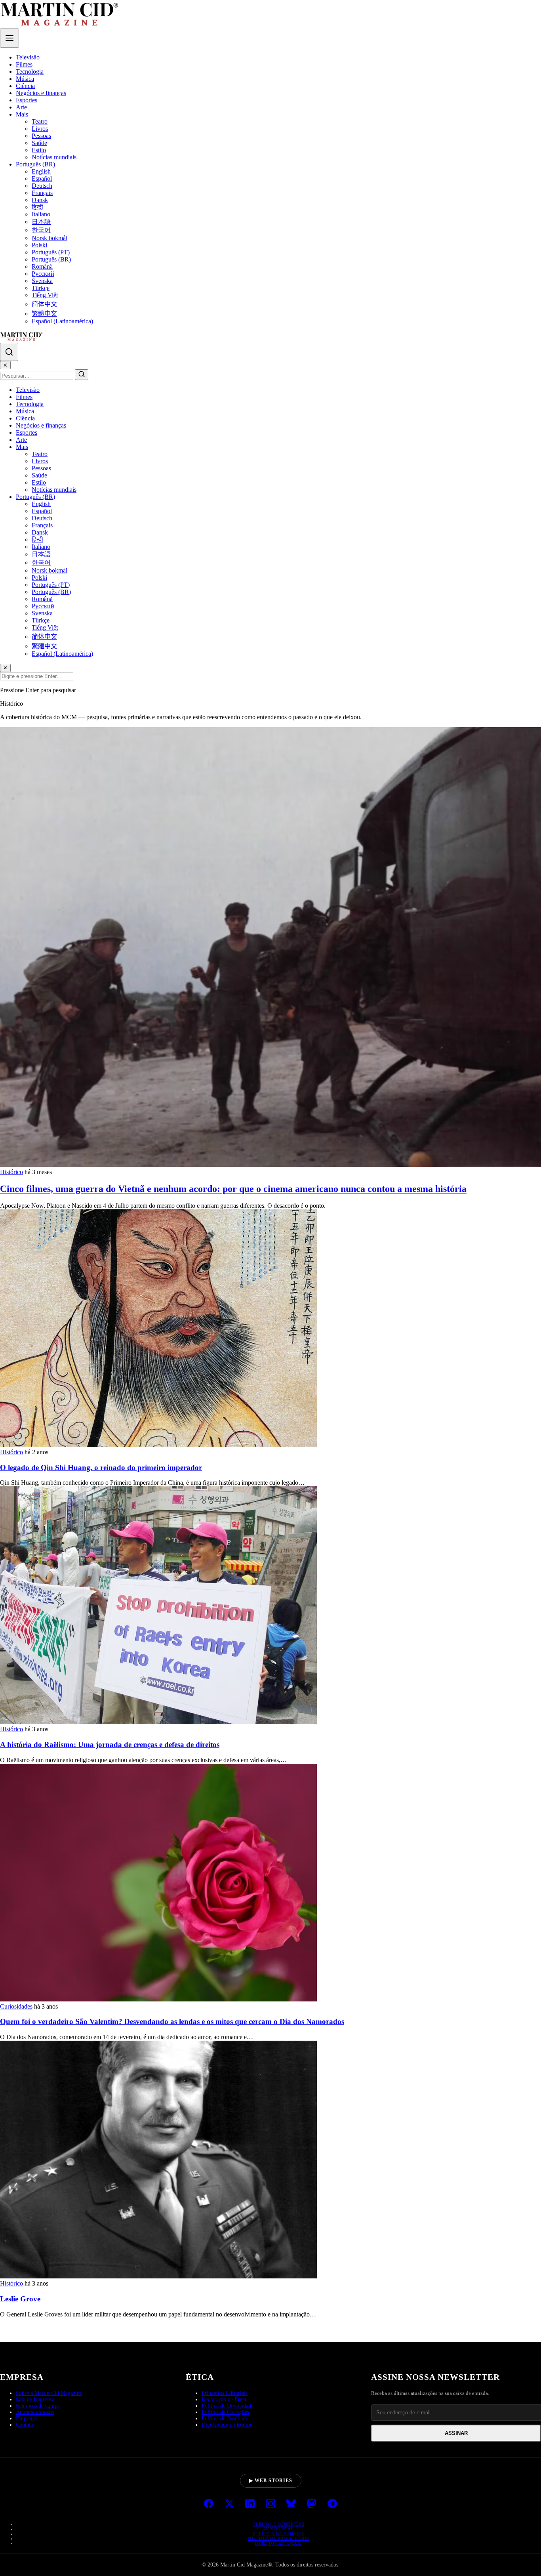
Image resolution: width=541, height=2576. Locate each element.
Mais (22, 114)
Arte (21, 107)
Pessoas (41, 136)
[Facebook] (209, 2504)
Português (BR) (35, 164)
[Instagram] (270, 2504)
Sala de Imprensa (35, 2399)
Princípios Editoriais (225, 2393)
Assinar (456, 2433)
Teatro (40, 121)
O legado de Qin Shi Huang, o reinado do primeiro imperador (101, 1467)
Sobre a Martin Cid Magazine (49, 2393)
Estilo (39, 150)
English (41, 171)
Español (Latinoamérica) (62, 321)
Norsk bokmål (50, 238)
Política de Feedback (225, 2418)
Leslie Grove (20, 2299)
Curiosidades (16, 2006)
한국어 (41, 230)
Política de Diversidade (228, 2406)
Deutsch (42, 186)
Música (25, 79)
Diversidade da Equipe (227, 2425)
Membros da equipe (38, 2406)
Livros (40, 129)
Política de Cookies (279, 2534)
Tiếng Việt (45, 295)
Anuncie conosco (35, 2412)
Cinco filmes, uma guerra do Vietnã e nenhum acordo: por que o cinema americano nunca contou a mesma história (233, 1189)
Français (42, 193)
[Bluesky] (291, 2504)
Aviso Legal (279, 2529)
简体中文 (44, 304)
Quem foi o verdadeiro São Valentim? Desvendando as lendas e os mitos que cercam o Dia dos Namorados (172, 2021)
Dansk (40, 200)
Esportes (27, 100)
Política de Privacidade (279, 2538)
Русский (43, 274)
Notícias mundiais (54, 157)
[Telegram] (332, 2504)
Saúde (39, 143)
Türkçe (41, 288)
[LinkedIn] (250, 2504)
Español (42, 179)
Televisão (28, 57)
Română (42, 266)
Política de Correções (225, 2412)
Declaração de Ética (224, 2399)
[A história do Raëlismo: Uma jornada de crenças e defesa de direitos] (158, 1722)
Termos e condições (278, 2524)
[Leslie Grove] (158, 2276)
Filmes (24, 64)
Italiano (41, 214)
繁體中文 (44, 314)
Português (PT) (51, 252)
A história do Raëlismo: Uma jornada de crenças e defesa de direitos (110, 1744)
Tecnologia (30, 72)
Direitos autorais (278, 2543)
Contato (25, 2425)
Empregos (27, 2418)
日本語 (41, 222)
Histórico (11, 1172)
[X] (229, 2504)
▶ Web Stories (271, 2481)
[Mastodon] (312, 2504)
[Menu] (10, 38)
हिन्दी (37, 207)
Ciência (25, 86)
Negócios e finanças (41, 93)
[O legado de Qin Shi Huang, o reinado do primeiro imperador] (158, 1445)
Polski (39, 245)
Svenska (42, 281)
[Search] (9, 352)
